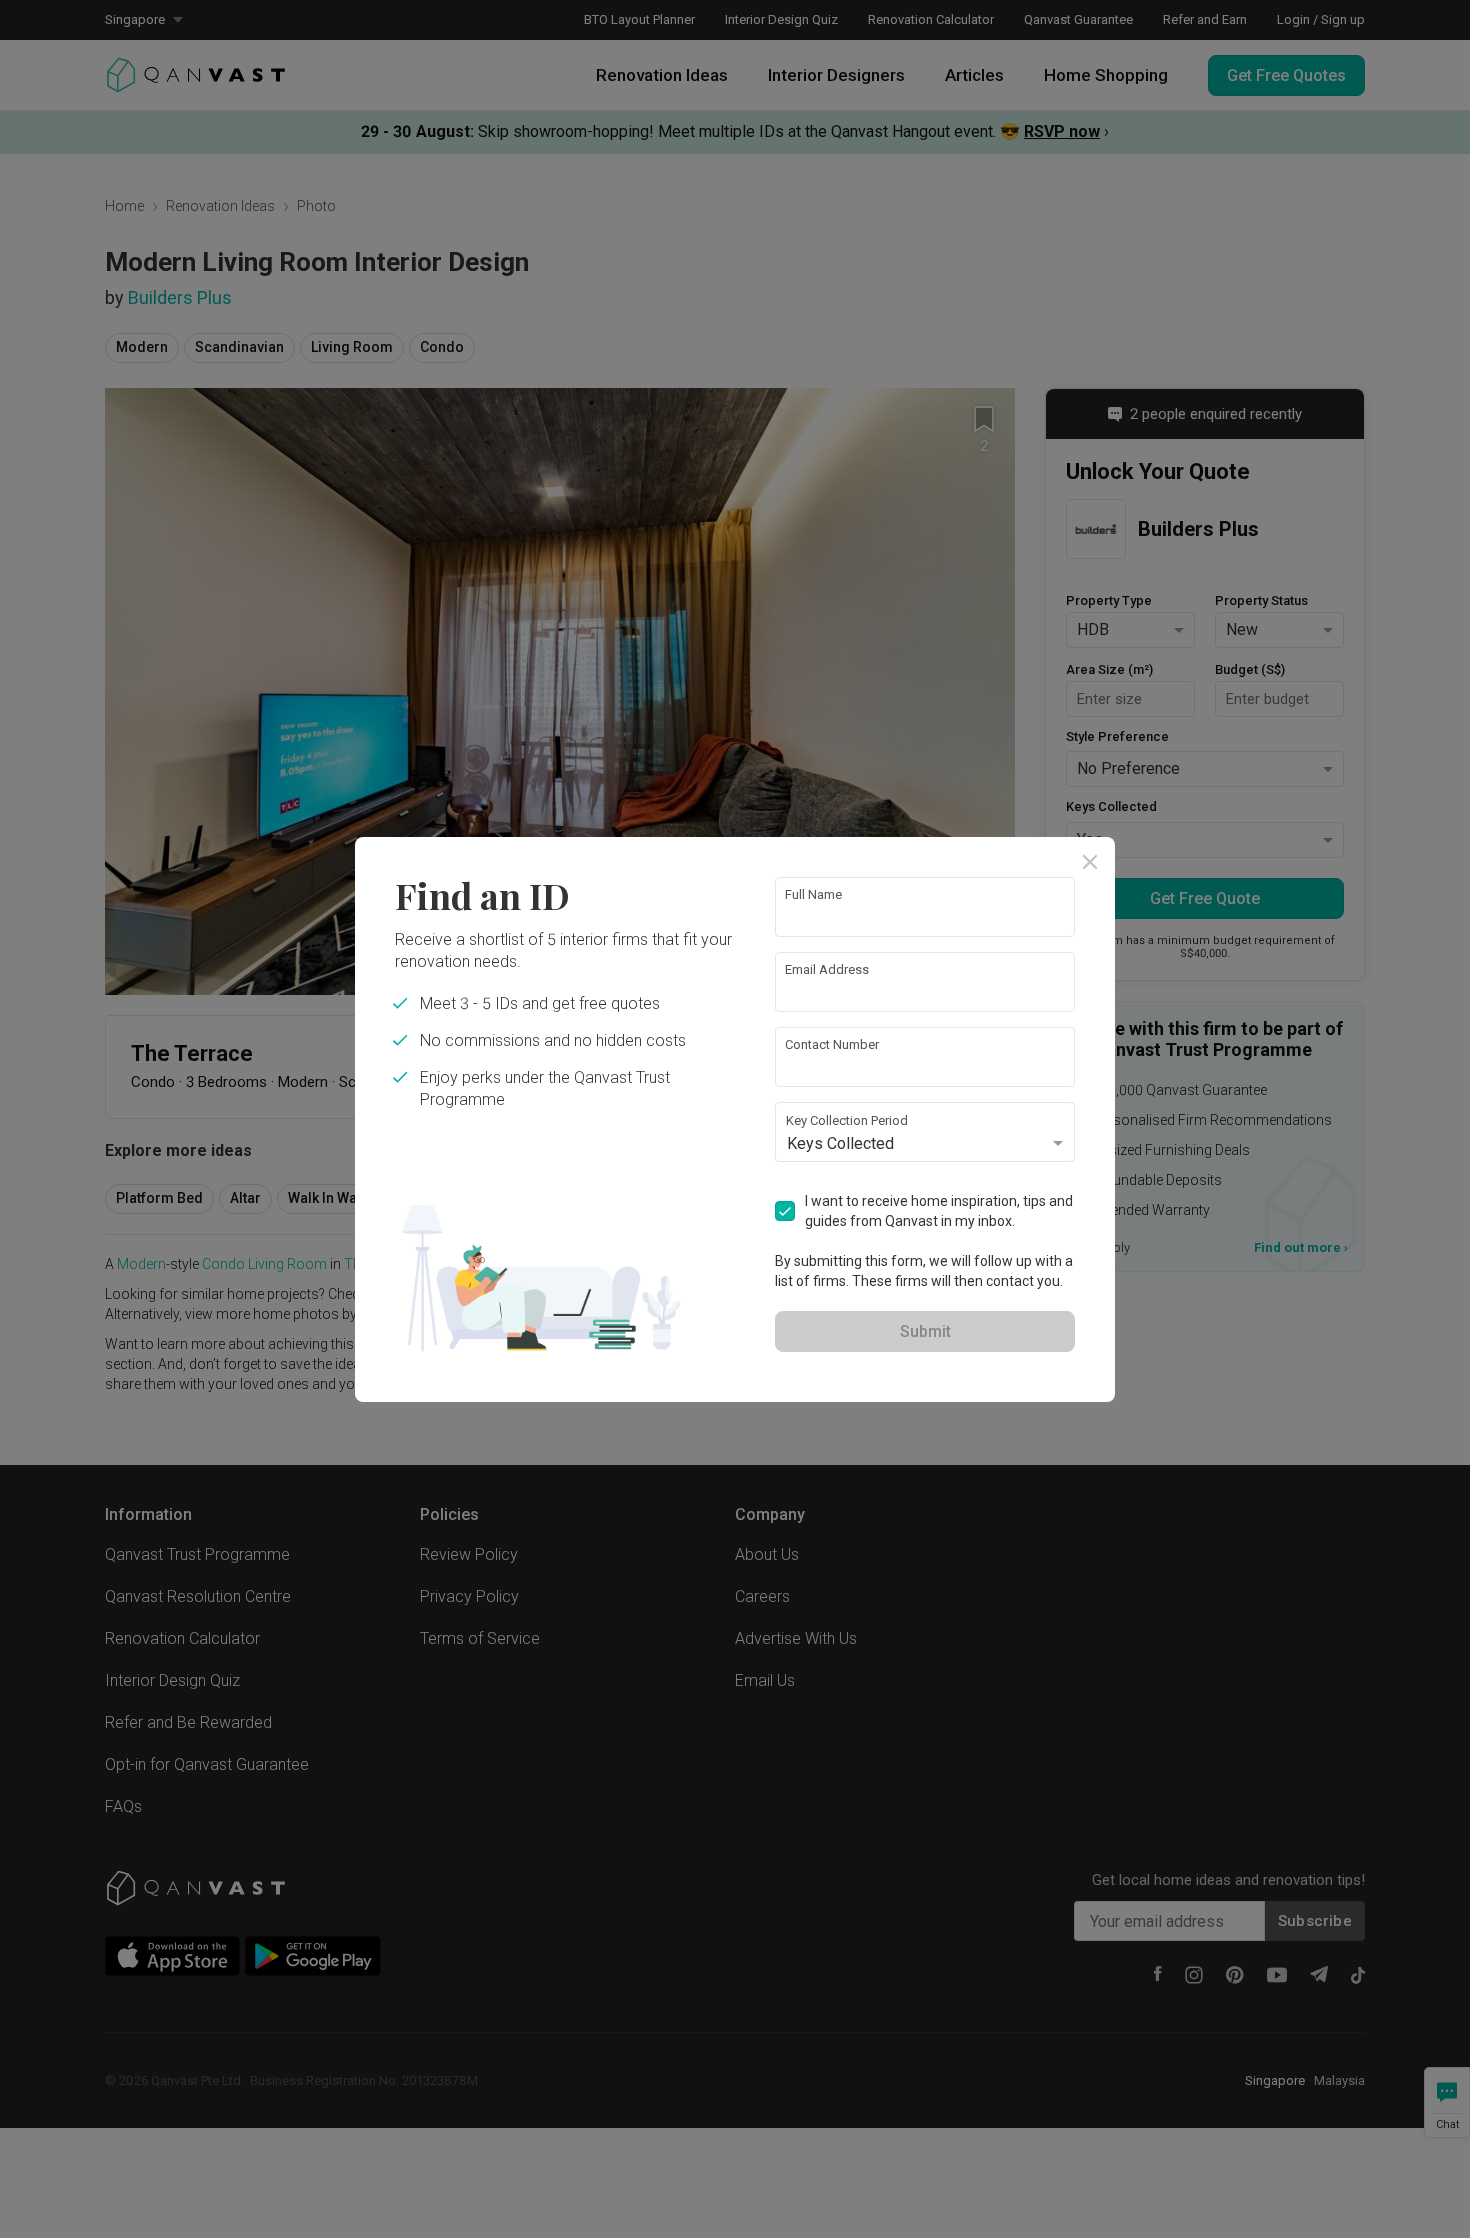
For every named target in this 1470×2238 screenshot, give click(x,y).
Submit (925, 1331)
